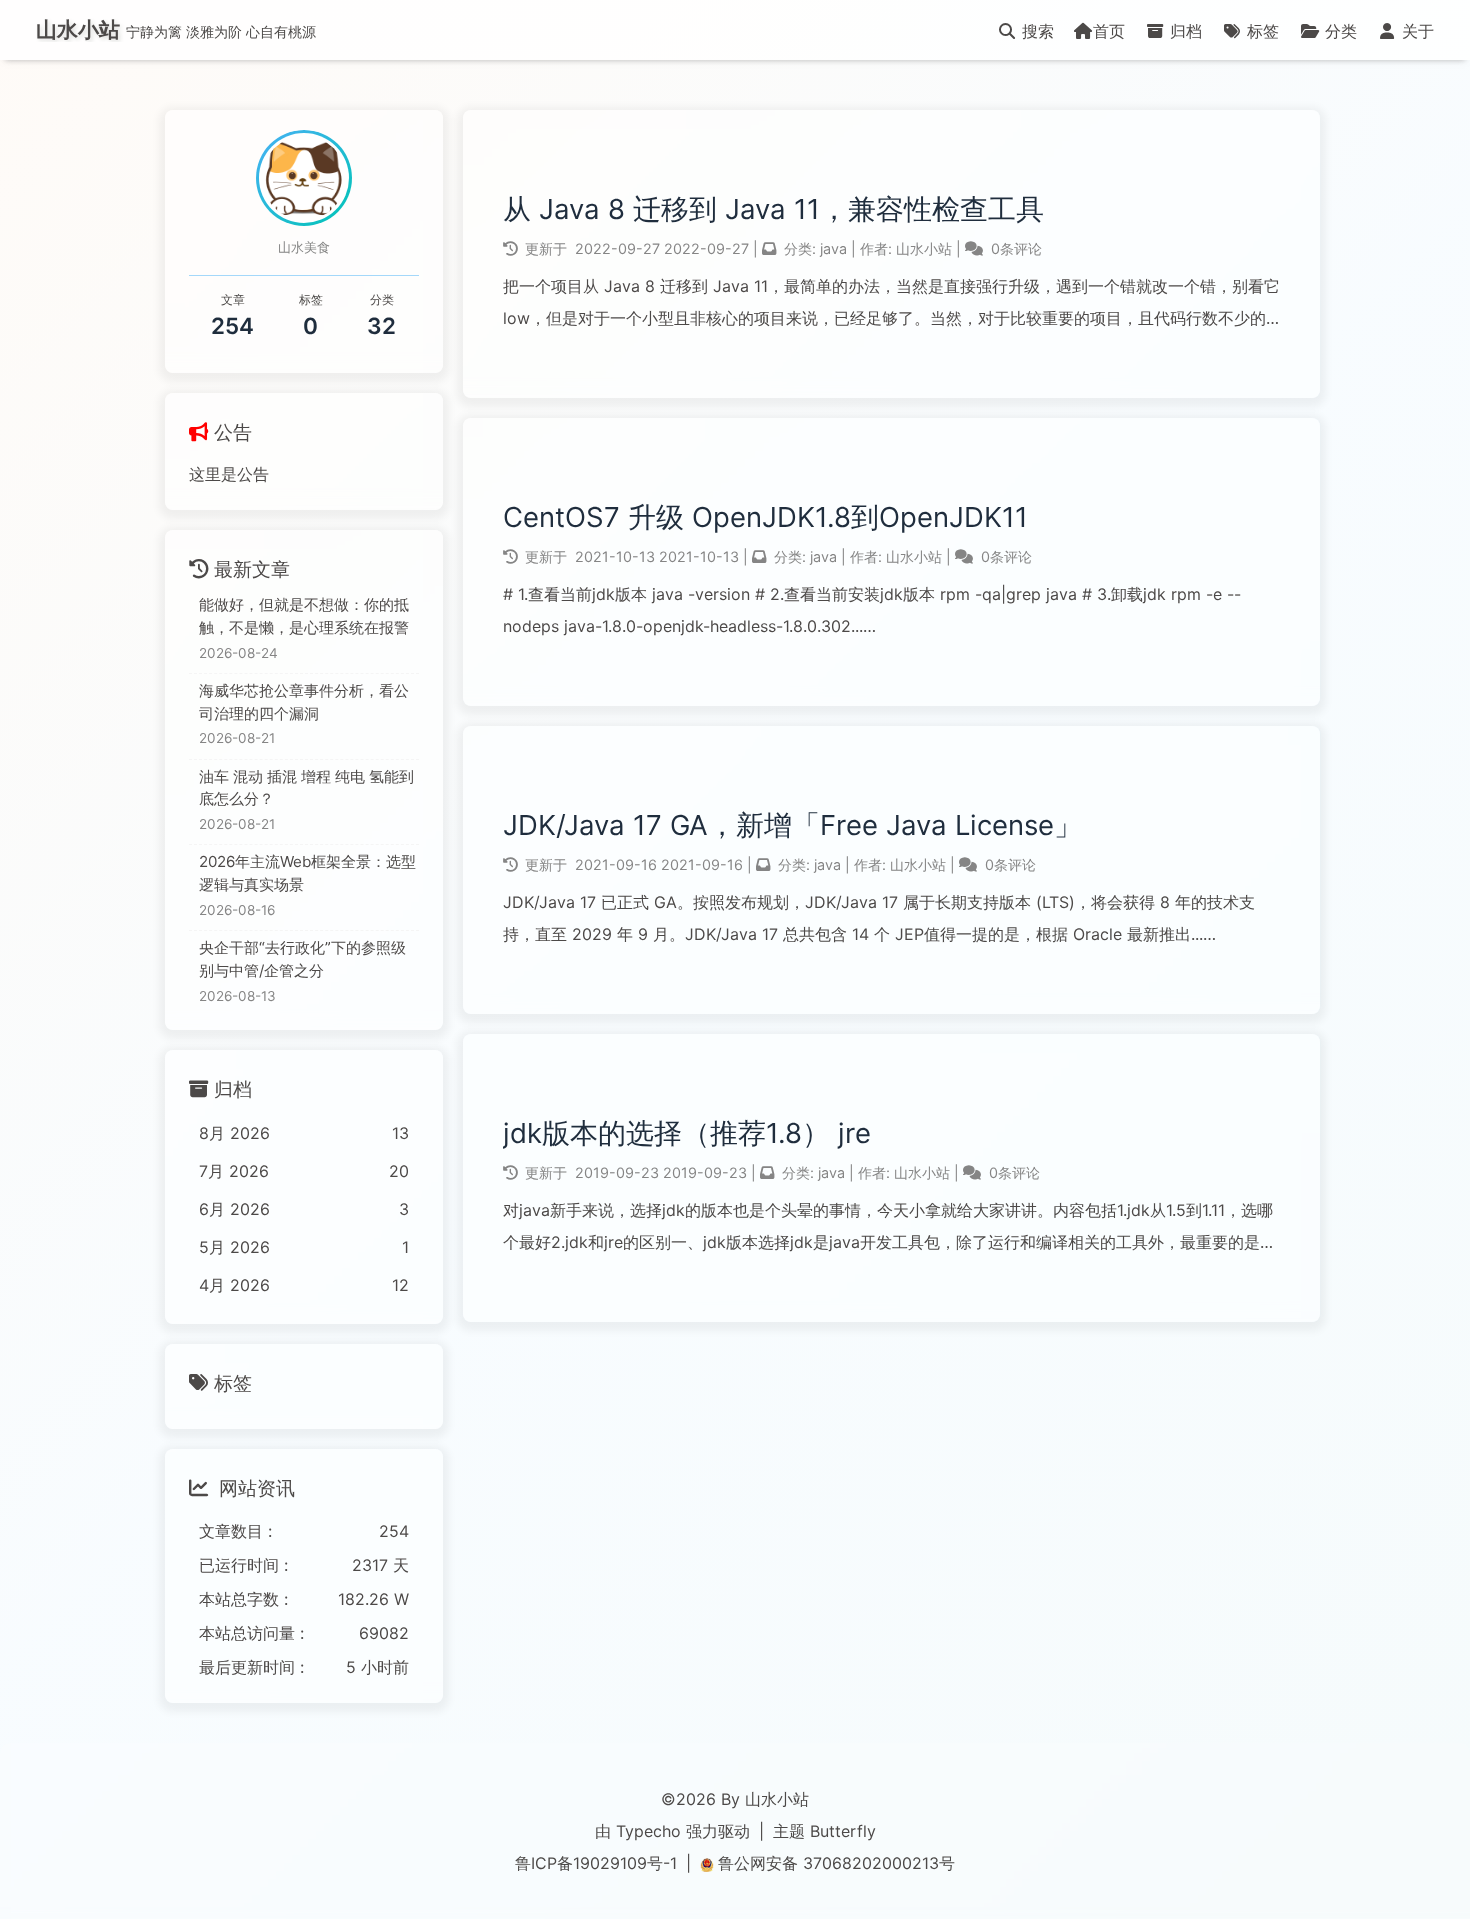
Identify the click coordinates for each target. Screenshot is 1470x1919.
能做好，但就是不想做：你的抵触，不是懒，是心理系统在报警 (304, 616)
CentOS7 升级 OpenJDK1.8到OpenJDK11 (765, 517)
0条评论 (1016, 248)
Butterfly (843, 1831)
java (833, 248)
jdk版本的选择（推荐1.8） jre (687, 1133)
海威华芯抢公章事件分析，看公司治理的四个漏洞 (304, 702)
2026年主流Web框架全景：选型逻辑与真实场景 (307, 873)
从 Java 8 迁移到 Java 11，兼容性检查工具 (773, 209)
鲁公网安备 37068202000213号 (836, 1863)
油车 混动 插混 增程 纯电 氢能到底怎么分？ (306, 788)
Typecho (648, 1831)
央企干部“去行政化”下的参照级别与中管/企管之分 (302, 959)
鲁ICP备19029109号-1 (596, 1863)
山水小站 (926, 248)
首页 (1109, 31)
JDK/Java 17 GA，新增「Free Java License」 (792, 825)
